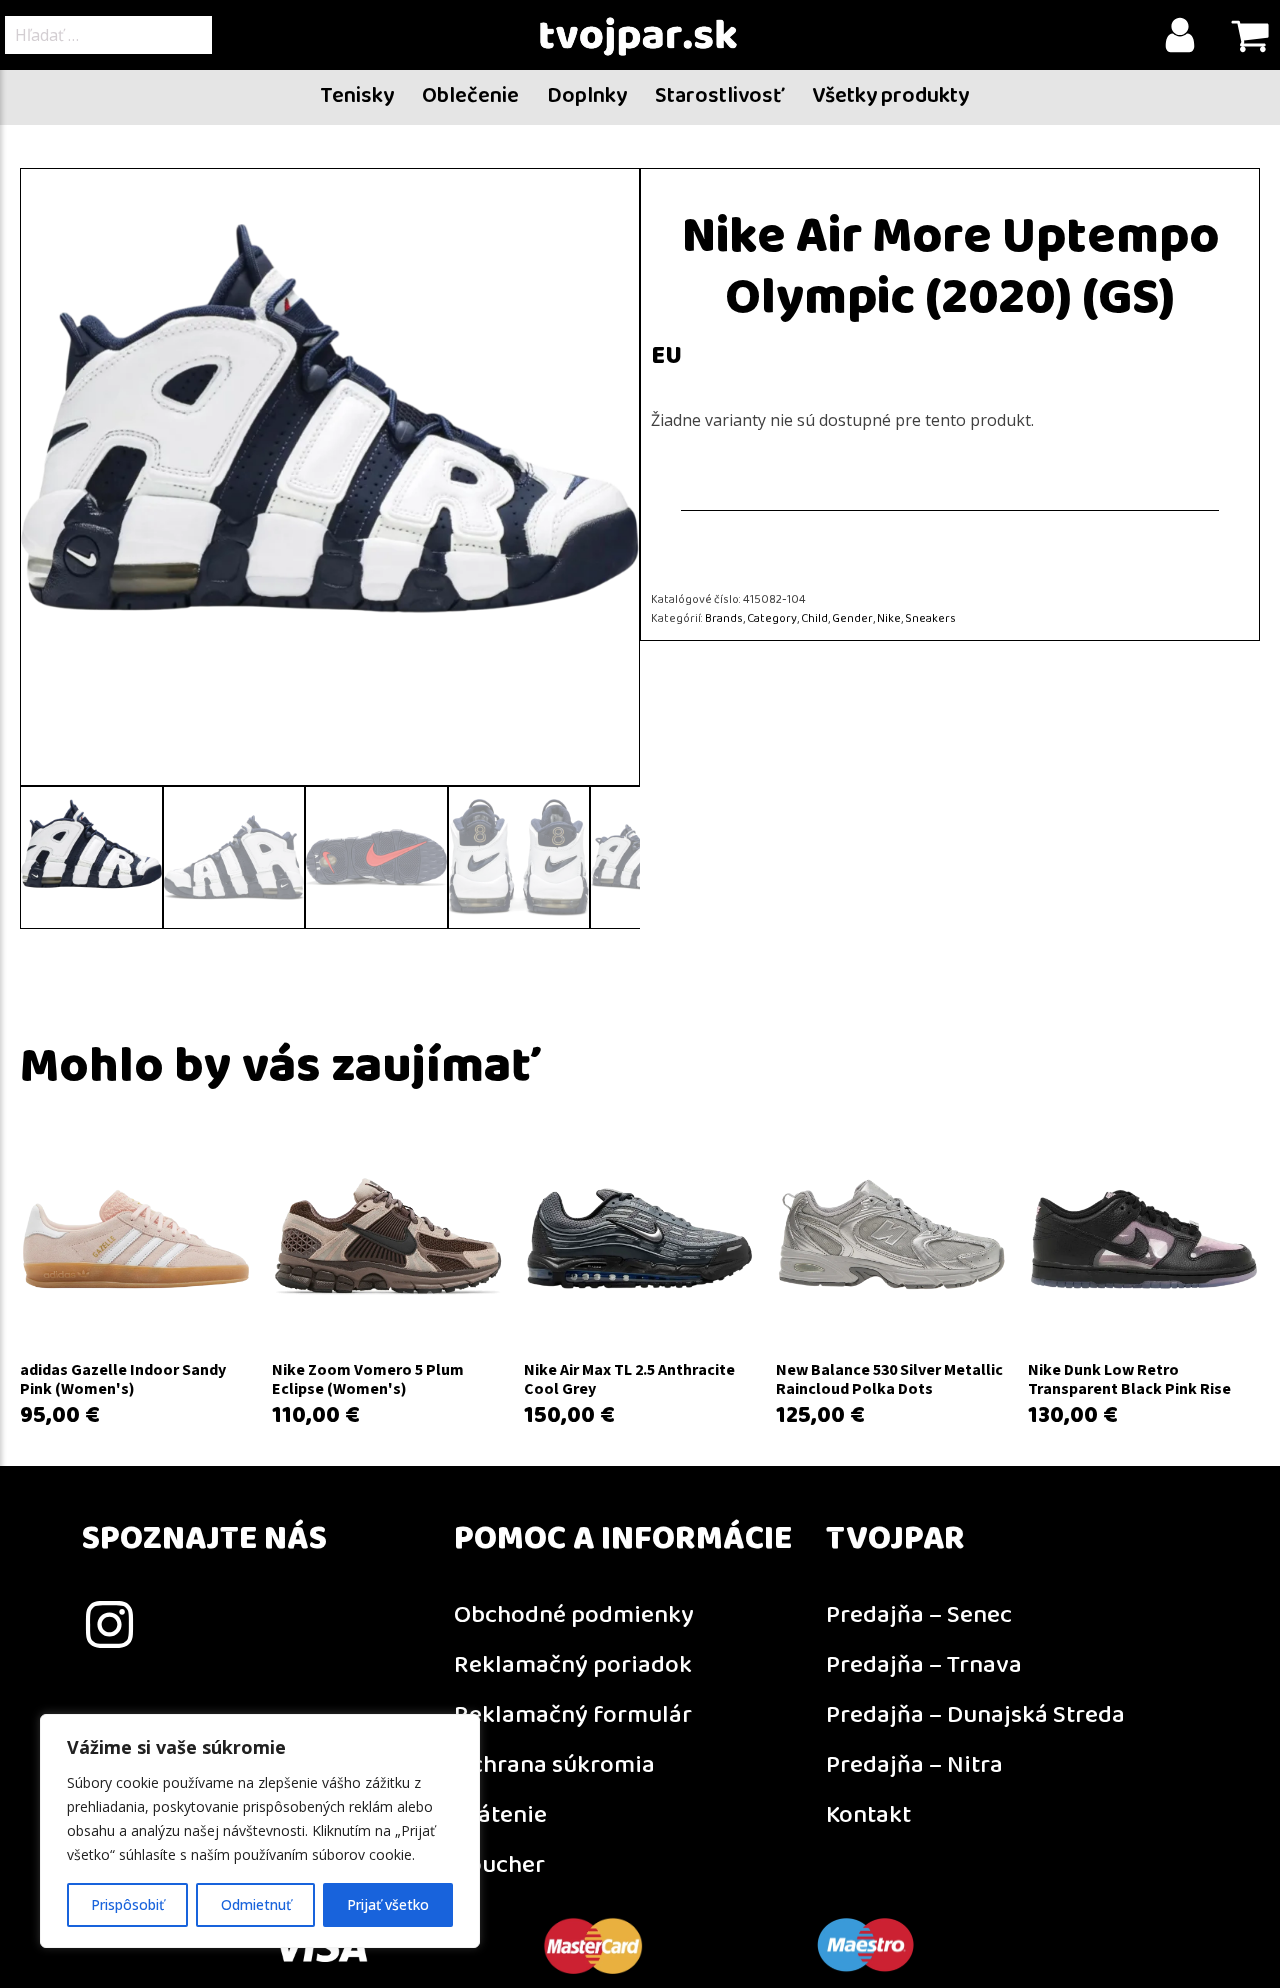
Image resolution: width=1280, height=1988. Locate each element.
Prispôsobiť (127, 1904)
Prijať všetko (388, 1904)
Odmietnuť (256, 1904)
